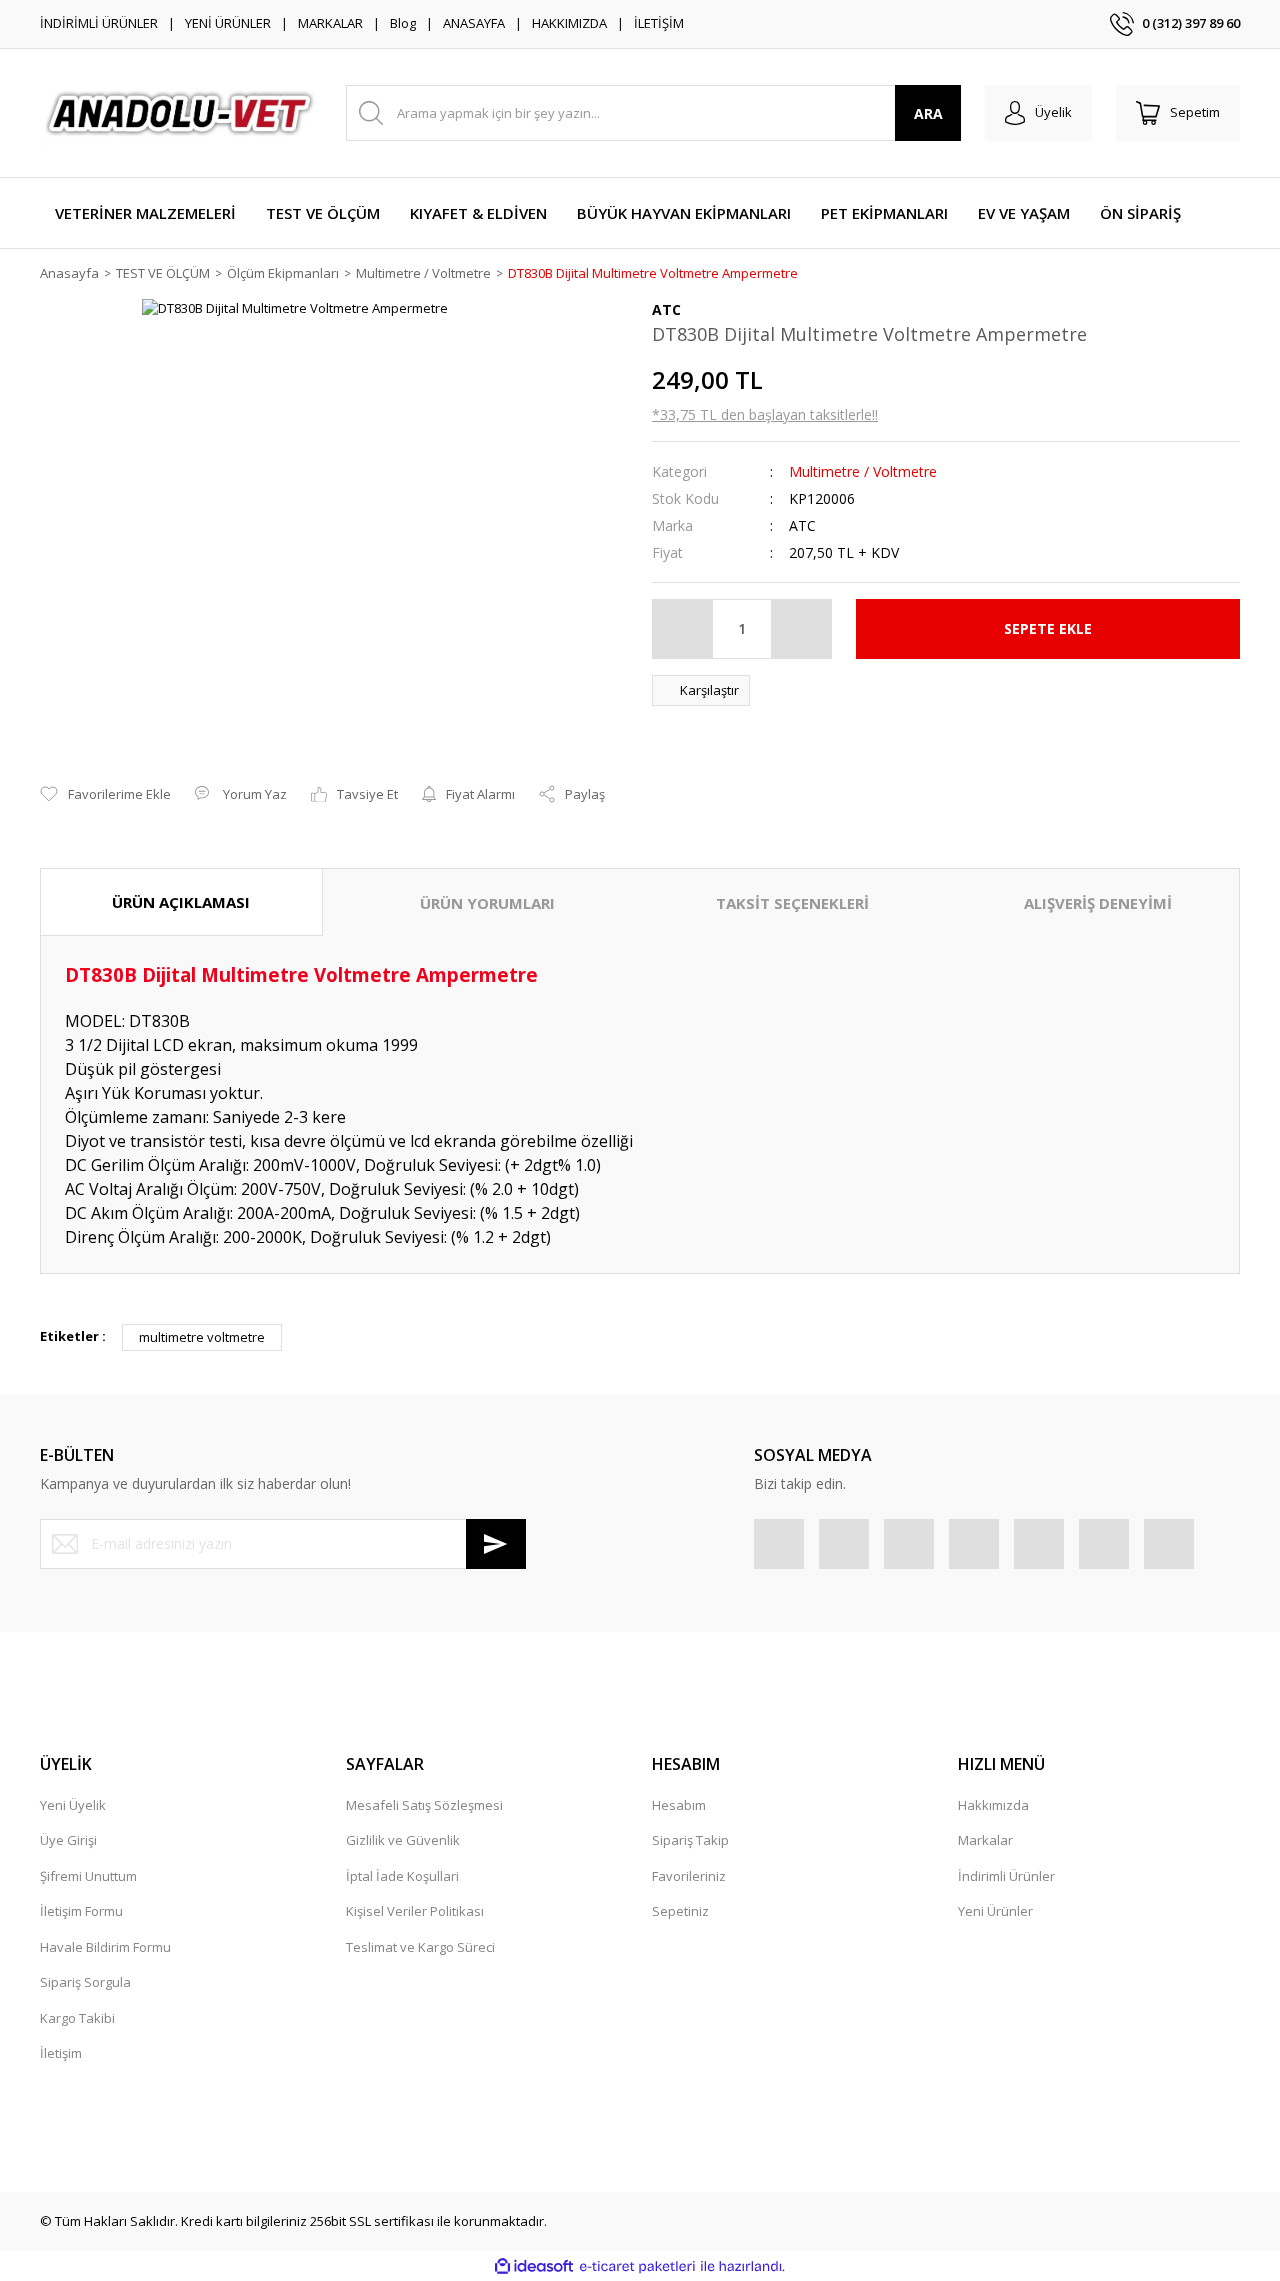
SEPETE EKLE (1048, 628)
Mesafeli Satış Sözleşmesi (424, 1805)
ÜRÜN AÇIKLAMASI (181, 902)
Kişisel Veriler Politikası (415, 1911)
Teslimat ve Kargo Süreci (420, 1947)
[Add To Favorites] (105, 795)
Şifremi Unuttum (88, 1876)
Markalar (985, 1840)
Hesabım (679, 1805)
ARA (928, 113)
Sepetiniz (680, 1911)
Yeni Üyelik (73, 1805)
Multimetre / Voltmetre (863, 471)
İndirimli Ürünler (1006, 1876)
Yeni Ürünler (995, 1911)
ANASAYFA (474, 23)
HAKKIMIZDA (569, 23)
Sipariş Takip (690, 1840)
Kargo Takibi (77, 2018)
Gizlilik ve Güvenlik (403, 1840)
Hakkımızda (993, 1805)
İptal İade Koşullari (402, 1876)
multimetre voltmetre (202, 1337)
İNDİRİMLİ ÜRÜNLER (99, 23)
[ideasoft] (534, 2267)
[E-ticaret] (637, 2267)
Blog (403, 23)
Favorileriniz (689, 1876)
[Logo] (181, 113)
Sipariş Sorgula (85, 1982)
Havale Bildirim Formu (105, 1947)
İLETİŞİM (659, 23)
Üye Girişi (68, 1840)
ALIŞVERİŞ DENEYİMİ (1098, 903)
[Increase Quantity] (801, 629)
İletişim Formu (81, 1911)
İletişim (61, 2053)
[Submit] (496, 1544)
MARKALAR (330, 23)
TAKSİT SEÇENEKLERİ (792, 903)
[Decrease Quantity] (683, 629)
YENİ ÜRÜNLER (228, 23)
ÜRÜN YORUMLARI (487, 903)
